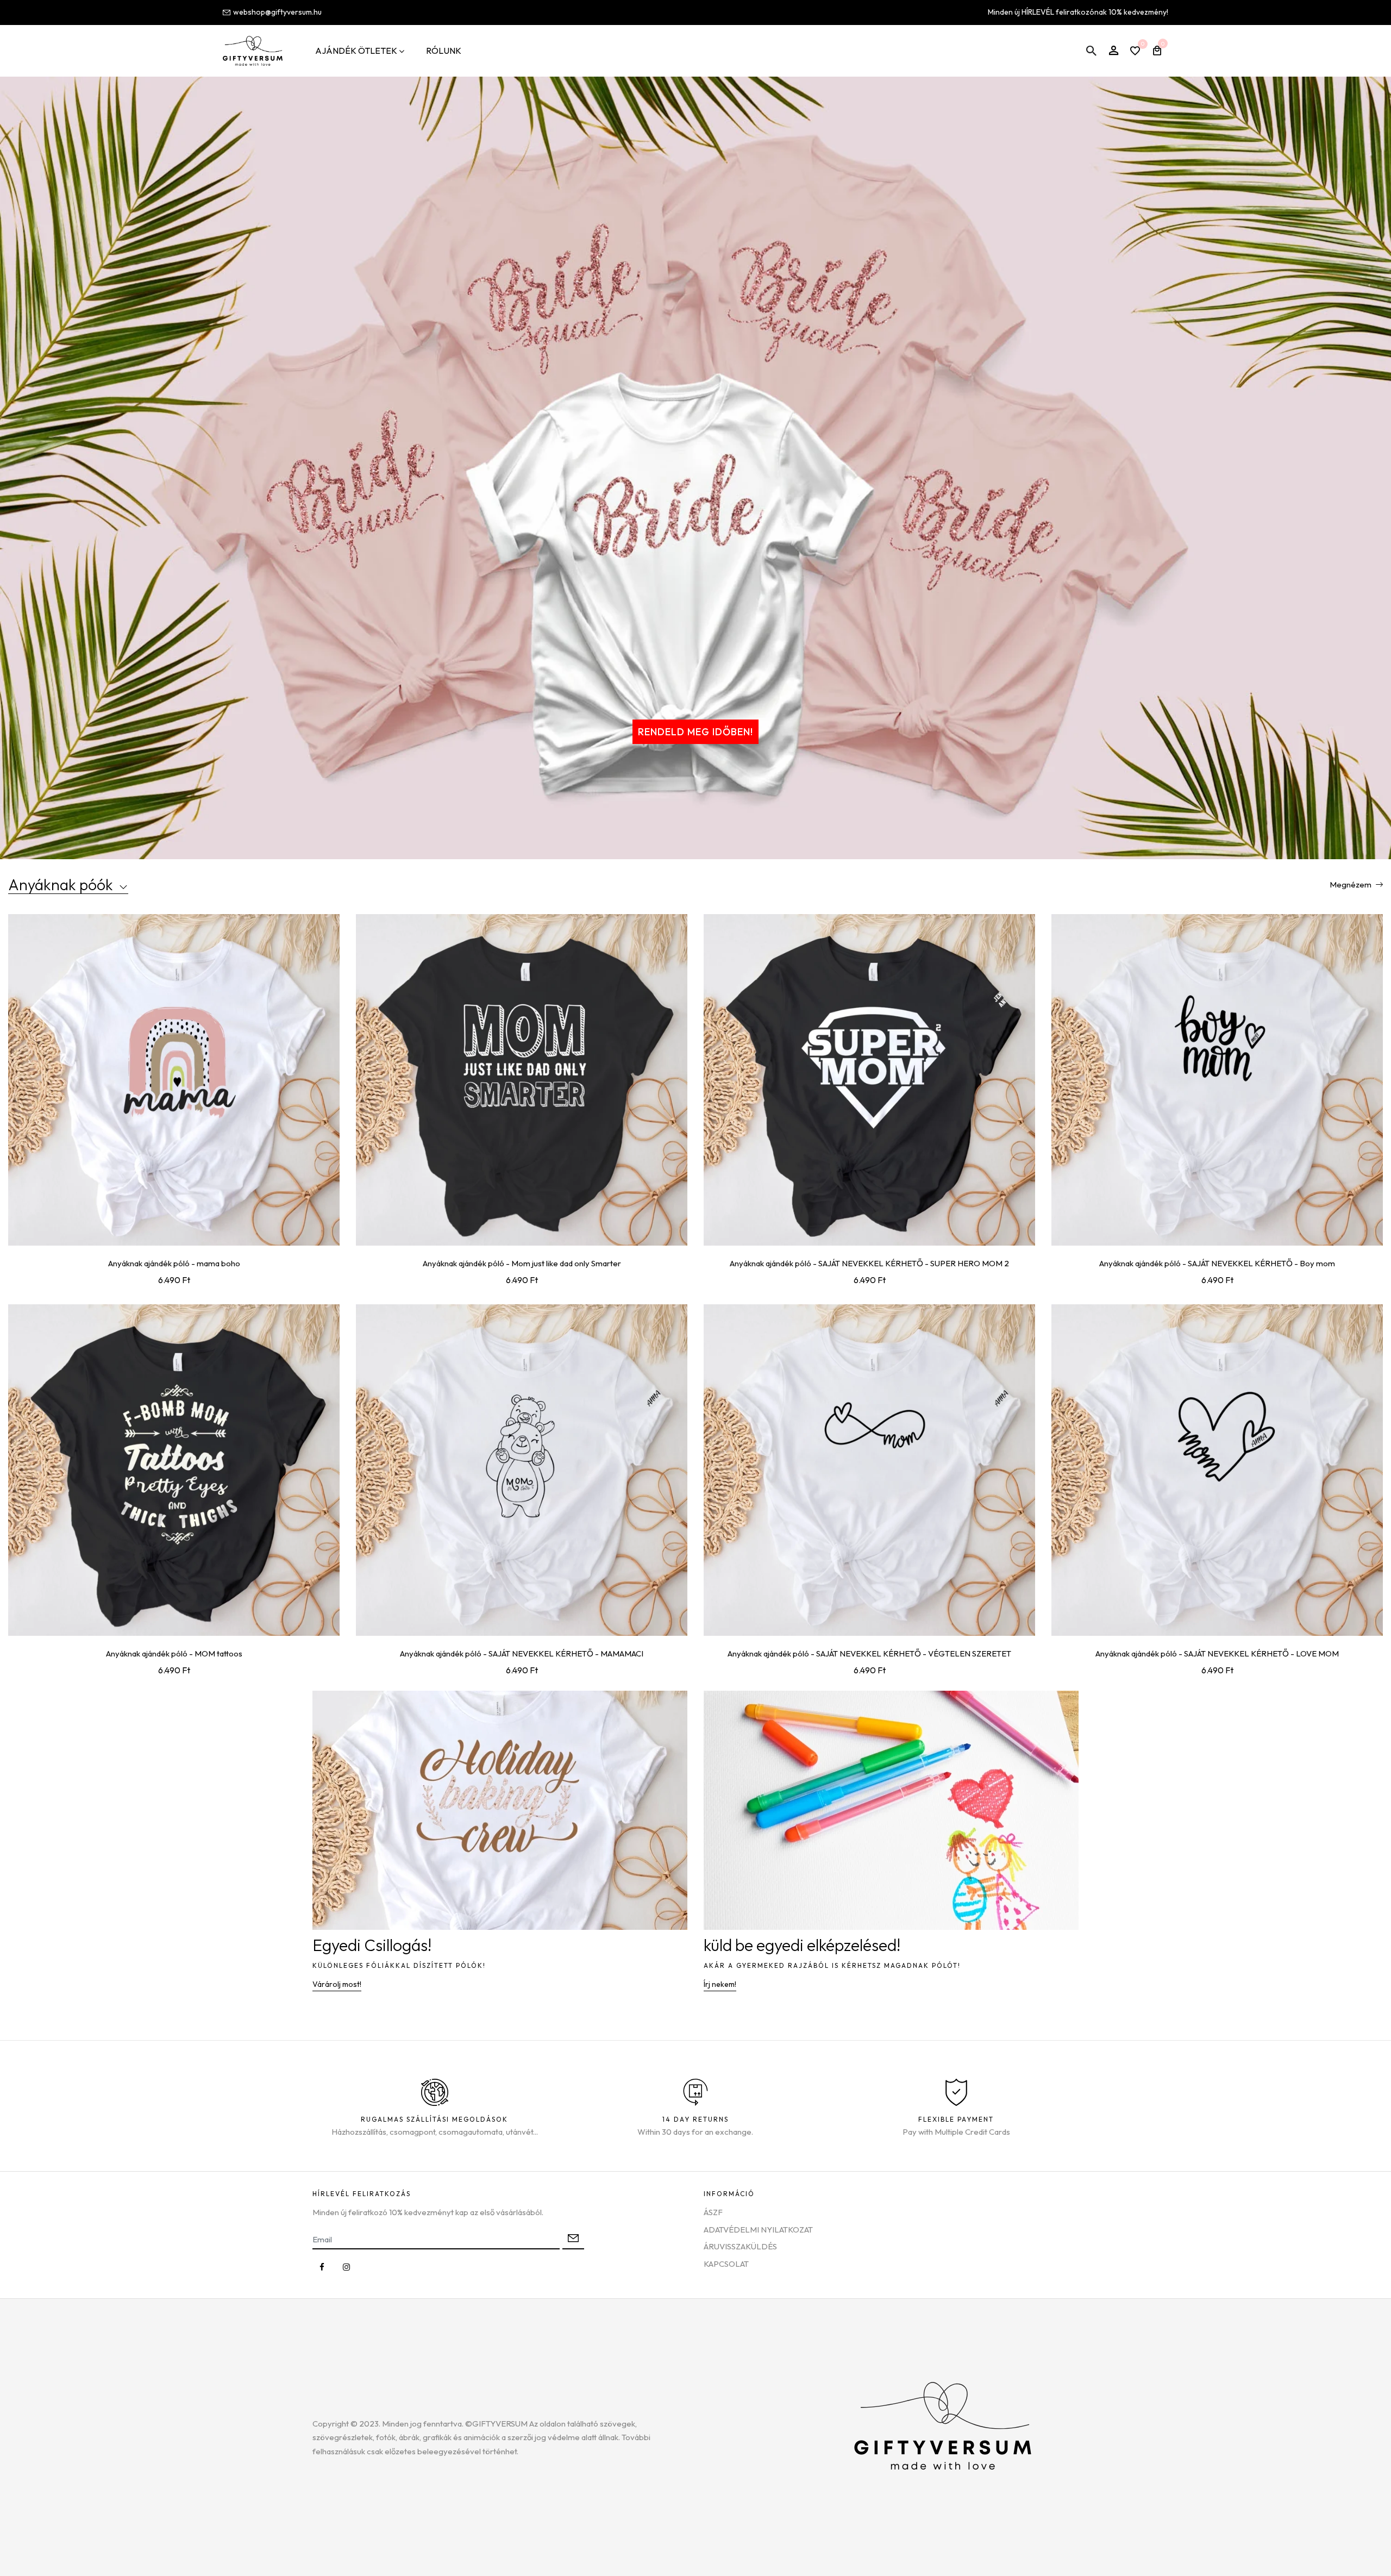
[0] (1135, 52)
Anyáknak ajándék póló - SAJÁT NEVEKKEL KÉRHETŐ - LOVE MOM (1217, 1653)
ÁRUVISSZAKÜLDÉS (740, 2246)
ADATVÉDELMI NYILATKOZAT (758, 2230)
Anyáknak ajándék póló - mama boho (174, 1263)
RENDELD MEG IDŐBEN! (695, 732)
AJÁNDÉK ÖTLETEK (356, 51)
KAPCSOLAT (726, 2264)
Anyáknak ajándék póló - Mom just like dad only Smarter (522, 1263)
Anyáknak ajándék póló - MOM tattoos (174, 1653)
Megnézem (1351, 884)
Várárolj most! (337, 1984)
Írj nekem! (720, 1984)
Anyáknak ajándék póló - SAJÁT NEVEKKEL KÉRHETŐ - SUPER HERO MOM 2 (869, 1263)
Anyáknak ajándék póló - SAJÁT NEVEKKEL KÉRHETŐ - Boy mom (1217, 1263)
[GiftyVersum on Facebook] (322, 2267)
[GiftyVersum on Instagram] (346, 2267)
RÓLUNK (444, 51)
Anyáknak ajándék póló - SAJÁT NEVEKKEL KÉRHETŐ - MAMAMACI (522, 1653)
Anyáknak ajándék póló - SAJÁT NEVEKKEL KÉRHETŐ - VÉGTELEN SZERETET (869, 1653)
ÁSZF (713, 2212)
